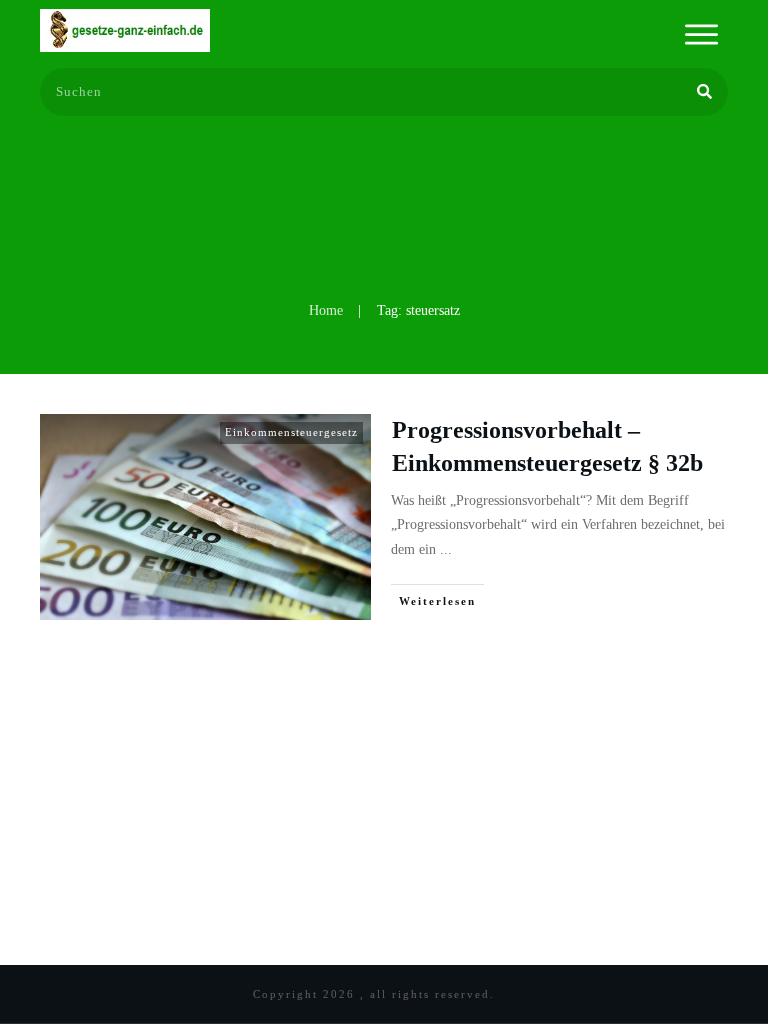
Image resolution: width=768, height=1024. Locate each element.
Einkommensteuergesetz (291, 432)
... (446, 549)
